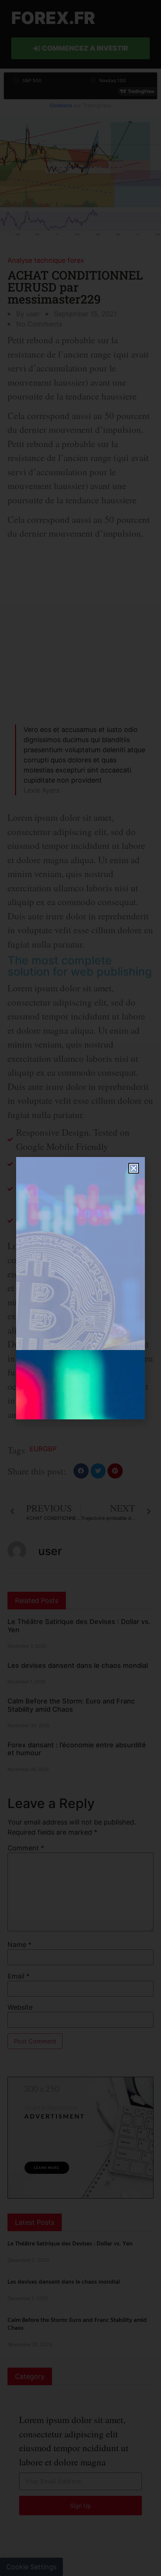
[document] (80, 1288)
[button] (134, 1168)
